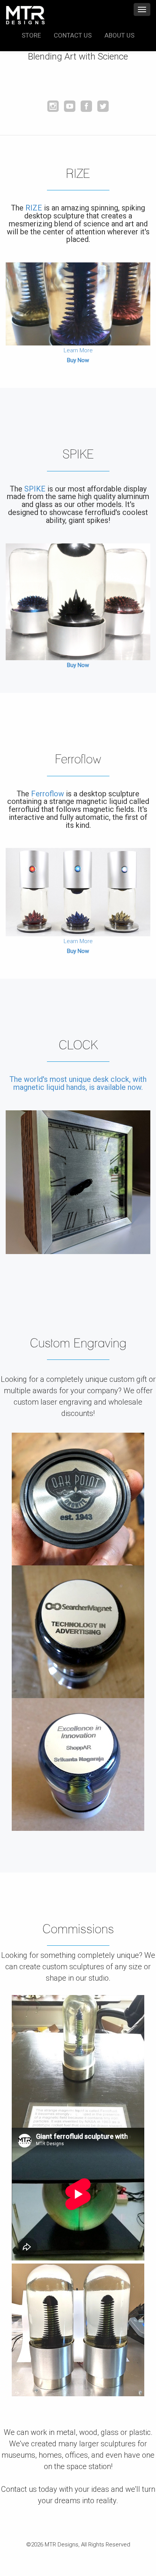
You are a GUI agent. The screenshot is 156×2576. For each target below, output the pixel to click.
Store (31, 35)
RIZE (34, 208)
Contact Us (73, 35)
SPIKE (35, 489)
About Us (119, 35)
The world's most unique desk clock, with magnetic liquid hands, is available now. (78, 1083)
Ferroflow (48, 794)
